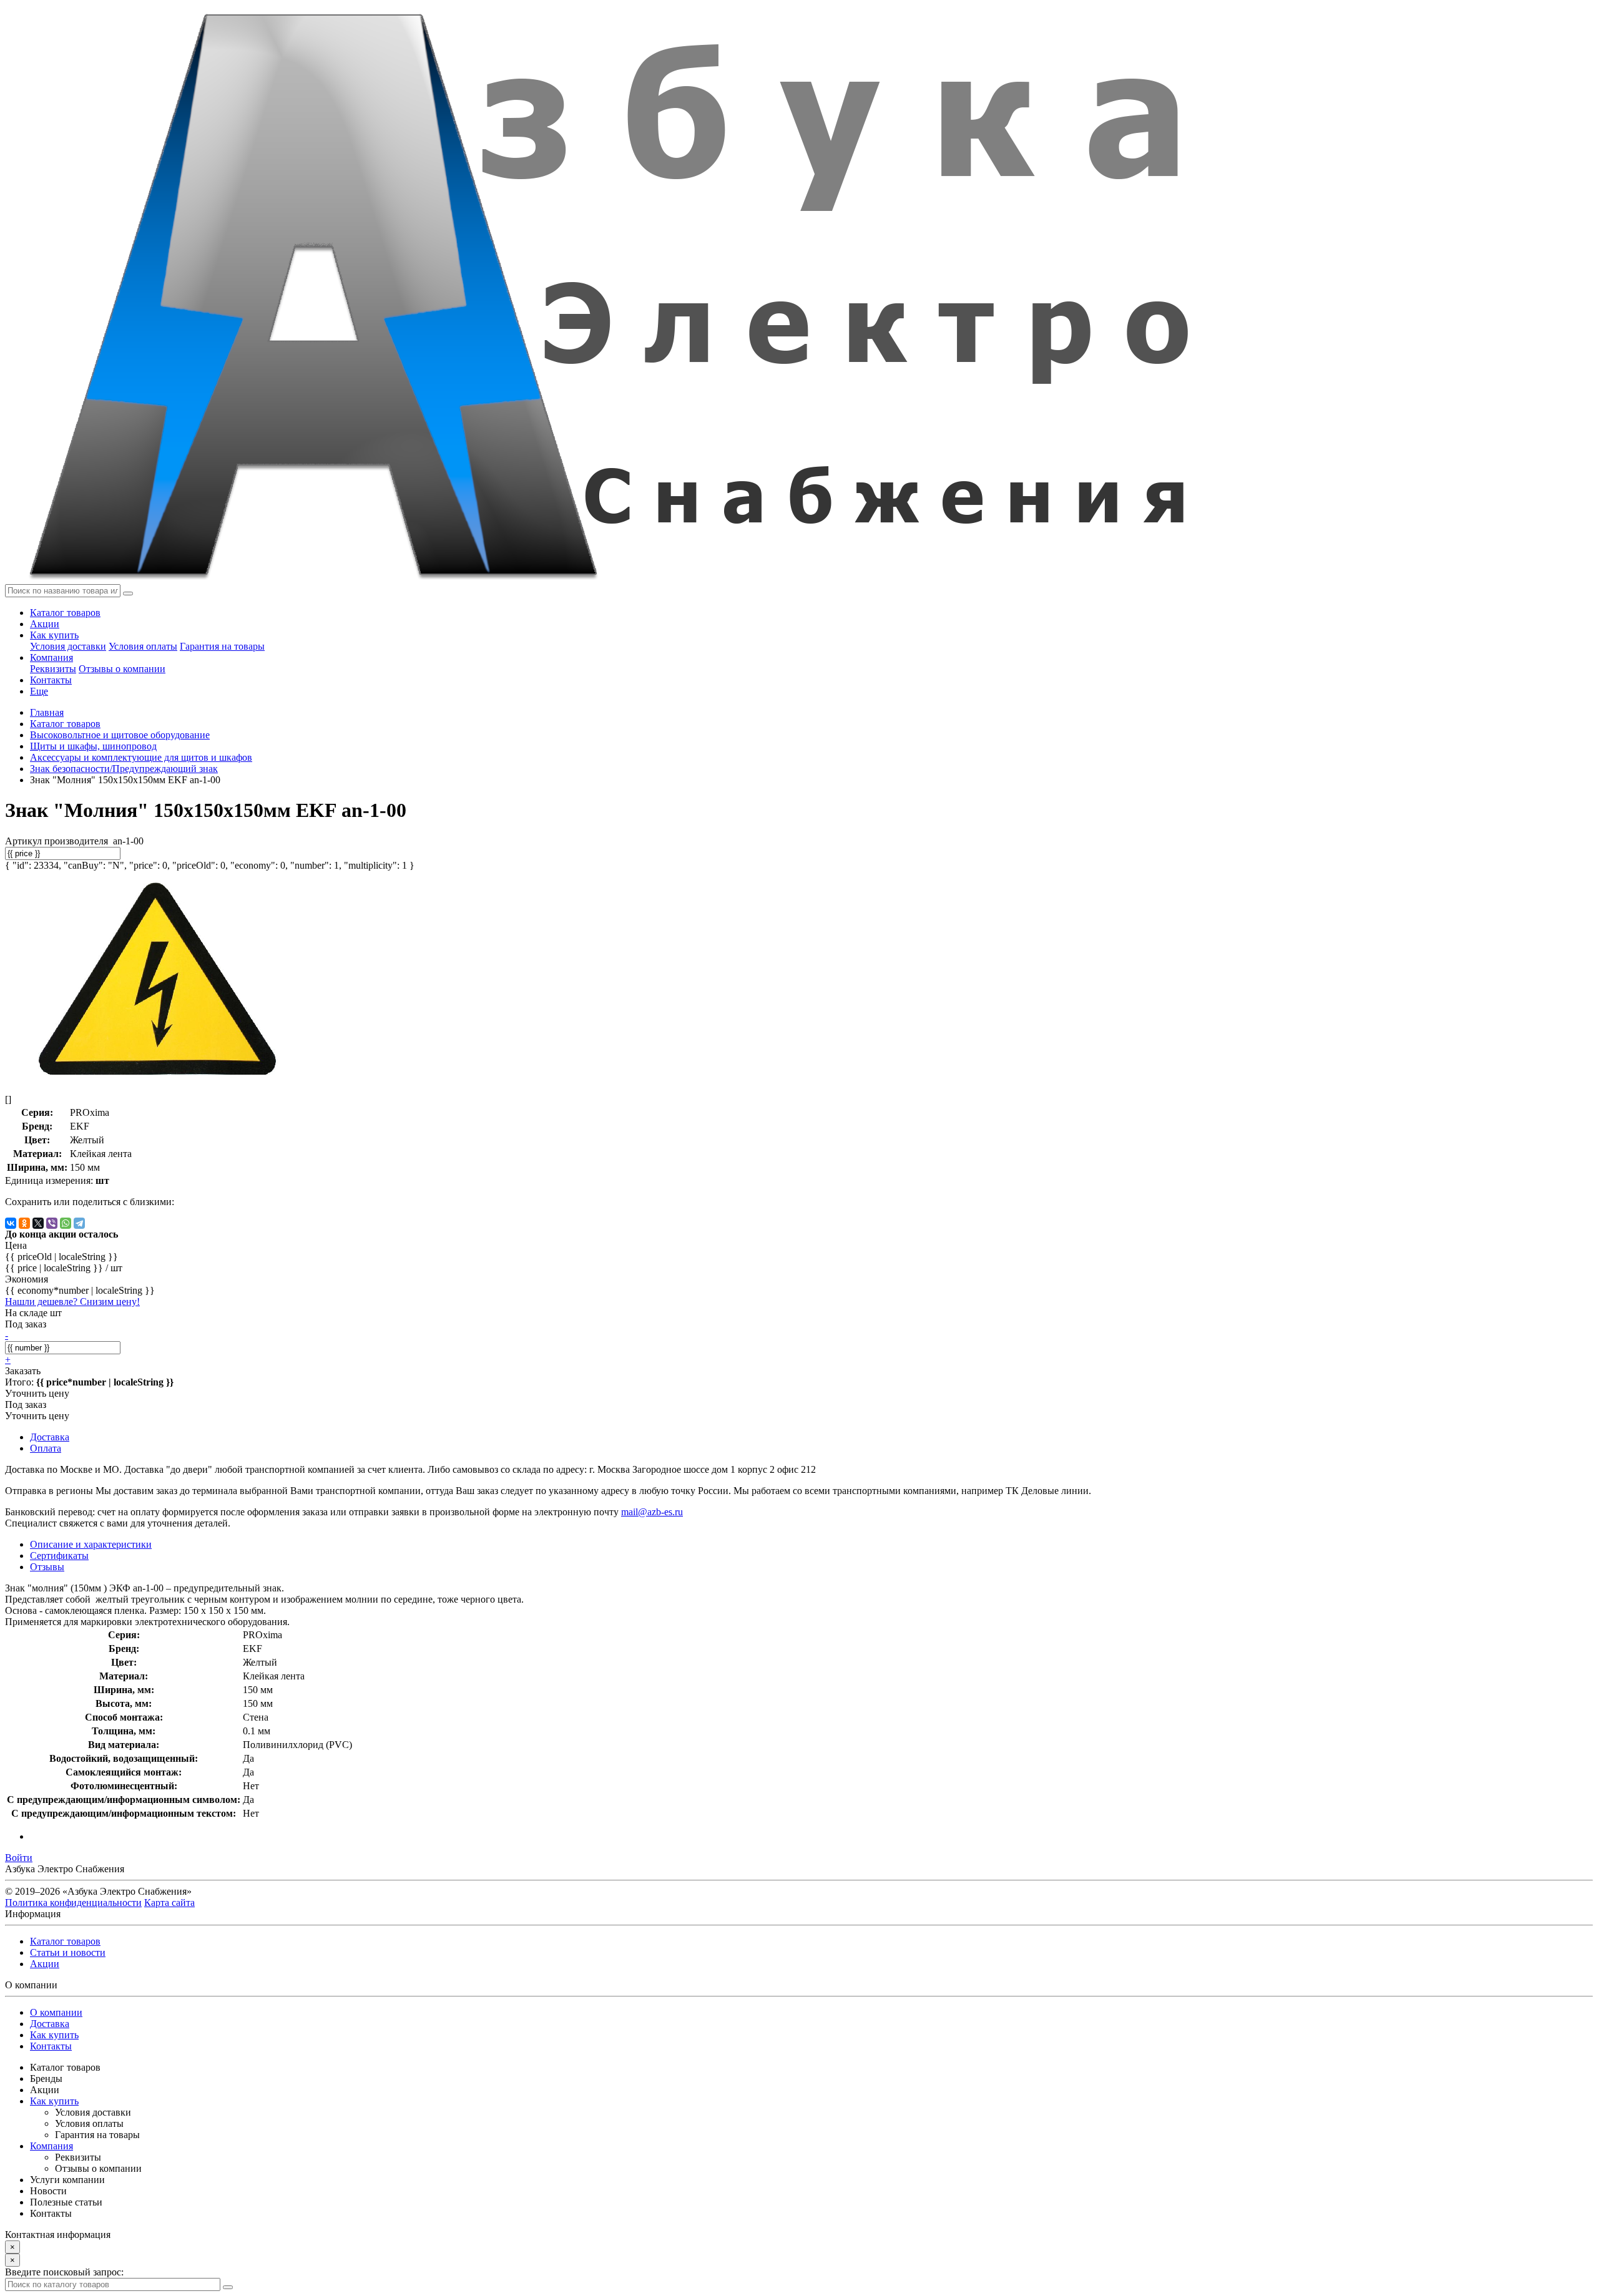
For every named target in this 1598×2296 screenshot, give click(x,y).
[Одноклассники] (24, 1223)
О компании (56, 2012)
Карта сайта (169, 1903)
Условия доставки (68, 646)
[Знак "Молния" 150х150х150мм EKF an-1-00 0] (155, 1078)
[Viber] (52, 1223)
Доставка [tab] (50, 1437)
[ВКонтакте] (11, 1223)
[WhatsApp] (66, 1223)
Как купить (54, 635)
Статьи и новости (68, 1952)
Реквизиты (53, 669)
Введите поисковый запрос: (64, 2272)
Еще (39, 691)
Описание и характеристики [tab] (91, 1544)
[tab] (59, 1556)
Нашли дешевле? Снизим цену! (72, 1302)
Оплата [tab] (46, 1448)
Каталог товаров (65, 613)
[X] (38, 1223)
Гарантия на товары (222, 646)
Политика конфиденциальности (73, 1903)
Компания (51, 657)
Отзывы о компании (122, 669)
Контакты (51, 680)
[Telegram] (79, 1223)
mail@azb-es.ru (652, 1512)
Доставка (50, 2024)
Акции (45, 624)
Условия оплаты (143, 646)
